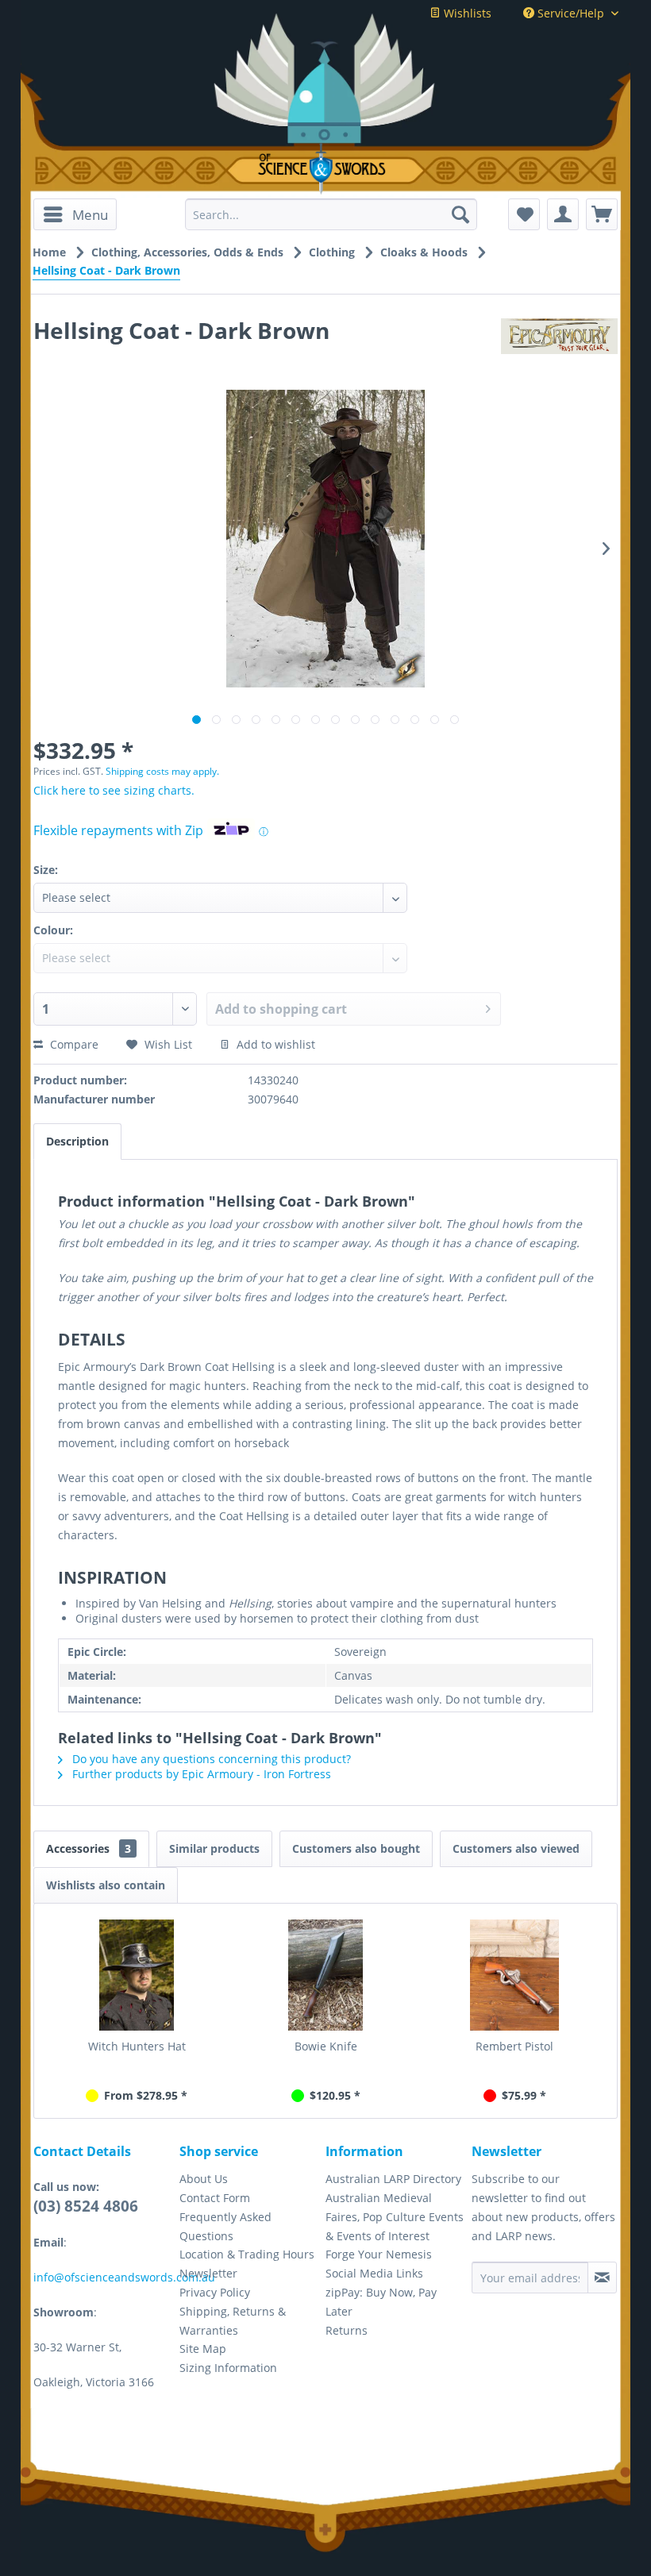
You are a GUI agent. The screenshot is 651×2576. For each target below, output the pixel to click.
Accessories (89, 1848)
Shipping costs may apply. (162, 771)
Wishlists (466, 13)
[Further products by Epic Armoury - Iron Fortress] (559, 346)
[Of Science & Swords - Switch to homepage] (325, 169)
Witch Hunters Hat (137, 2046)
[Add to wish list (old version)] (524, 214)
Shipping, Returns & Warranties (233, 2321)
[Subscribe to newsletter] (602, 2278)
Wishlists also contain (106, 1885)
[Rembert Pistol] (514, 1975)
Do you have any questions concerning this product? (210, 1759)
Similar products (214, 1848)
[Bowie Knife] (325, 1975)
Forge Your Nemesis (379, 2254)
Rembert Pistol (514, 2046)
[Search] (460, 214)
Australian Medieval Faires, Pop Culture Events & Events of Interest (395, 2217)
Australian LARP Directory (393, 2179)
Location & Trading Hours (247, 2254)
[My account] (563, 214)
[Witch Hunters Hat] (137, 1975)
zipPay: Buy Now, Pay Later (381, 2302)
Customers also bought (356, 1848)
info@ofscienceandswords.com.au (124, 2277)
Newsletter (208, 2273)
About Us (204, 2179)
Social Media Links (374, 2273)
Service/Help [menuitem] (571, 13)
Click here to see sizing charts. (114, 790)
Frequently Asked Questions (225, 2226)
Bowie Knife (326, 2046)
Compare (73, 1044)
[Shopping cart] (602, 214)
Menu (90, 215)
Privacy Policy (215, 2292)
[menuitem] (75, 214)
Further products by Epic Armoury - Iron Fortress (200, 1774)
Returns (347, 2330)
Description (77, 1141)
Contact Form (215, 2198)
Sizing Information (228, 2368)
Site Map (203, 2349)
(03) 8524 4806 (86, 2206)
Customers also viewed (516, 1848)
